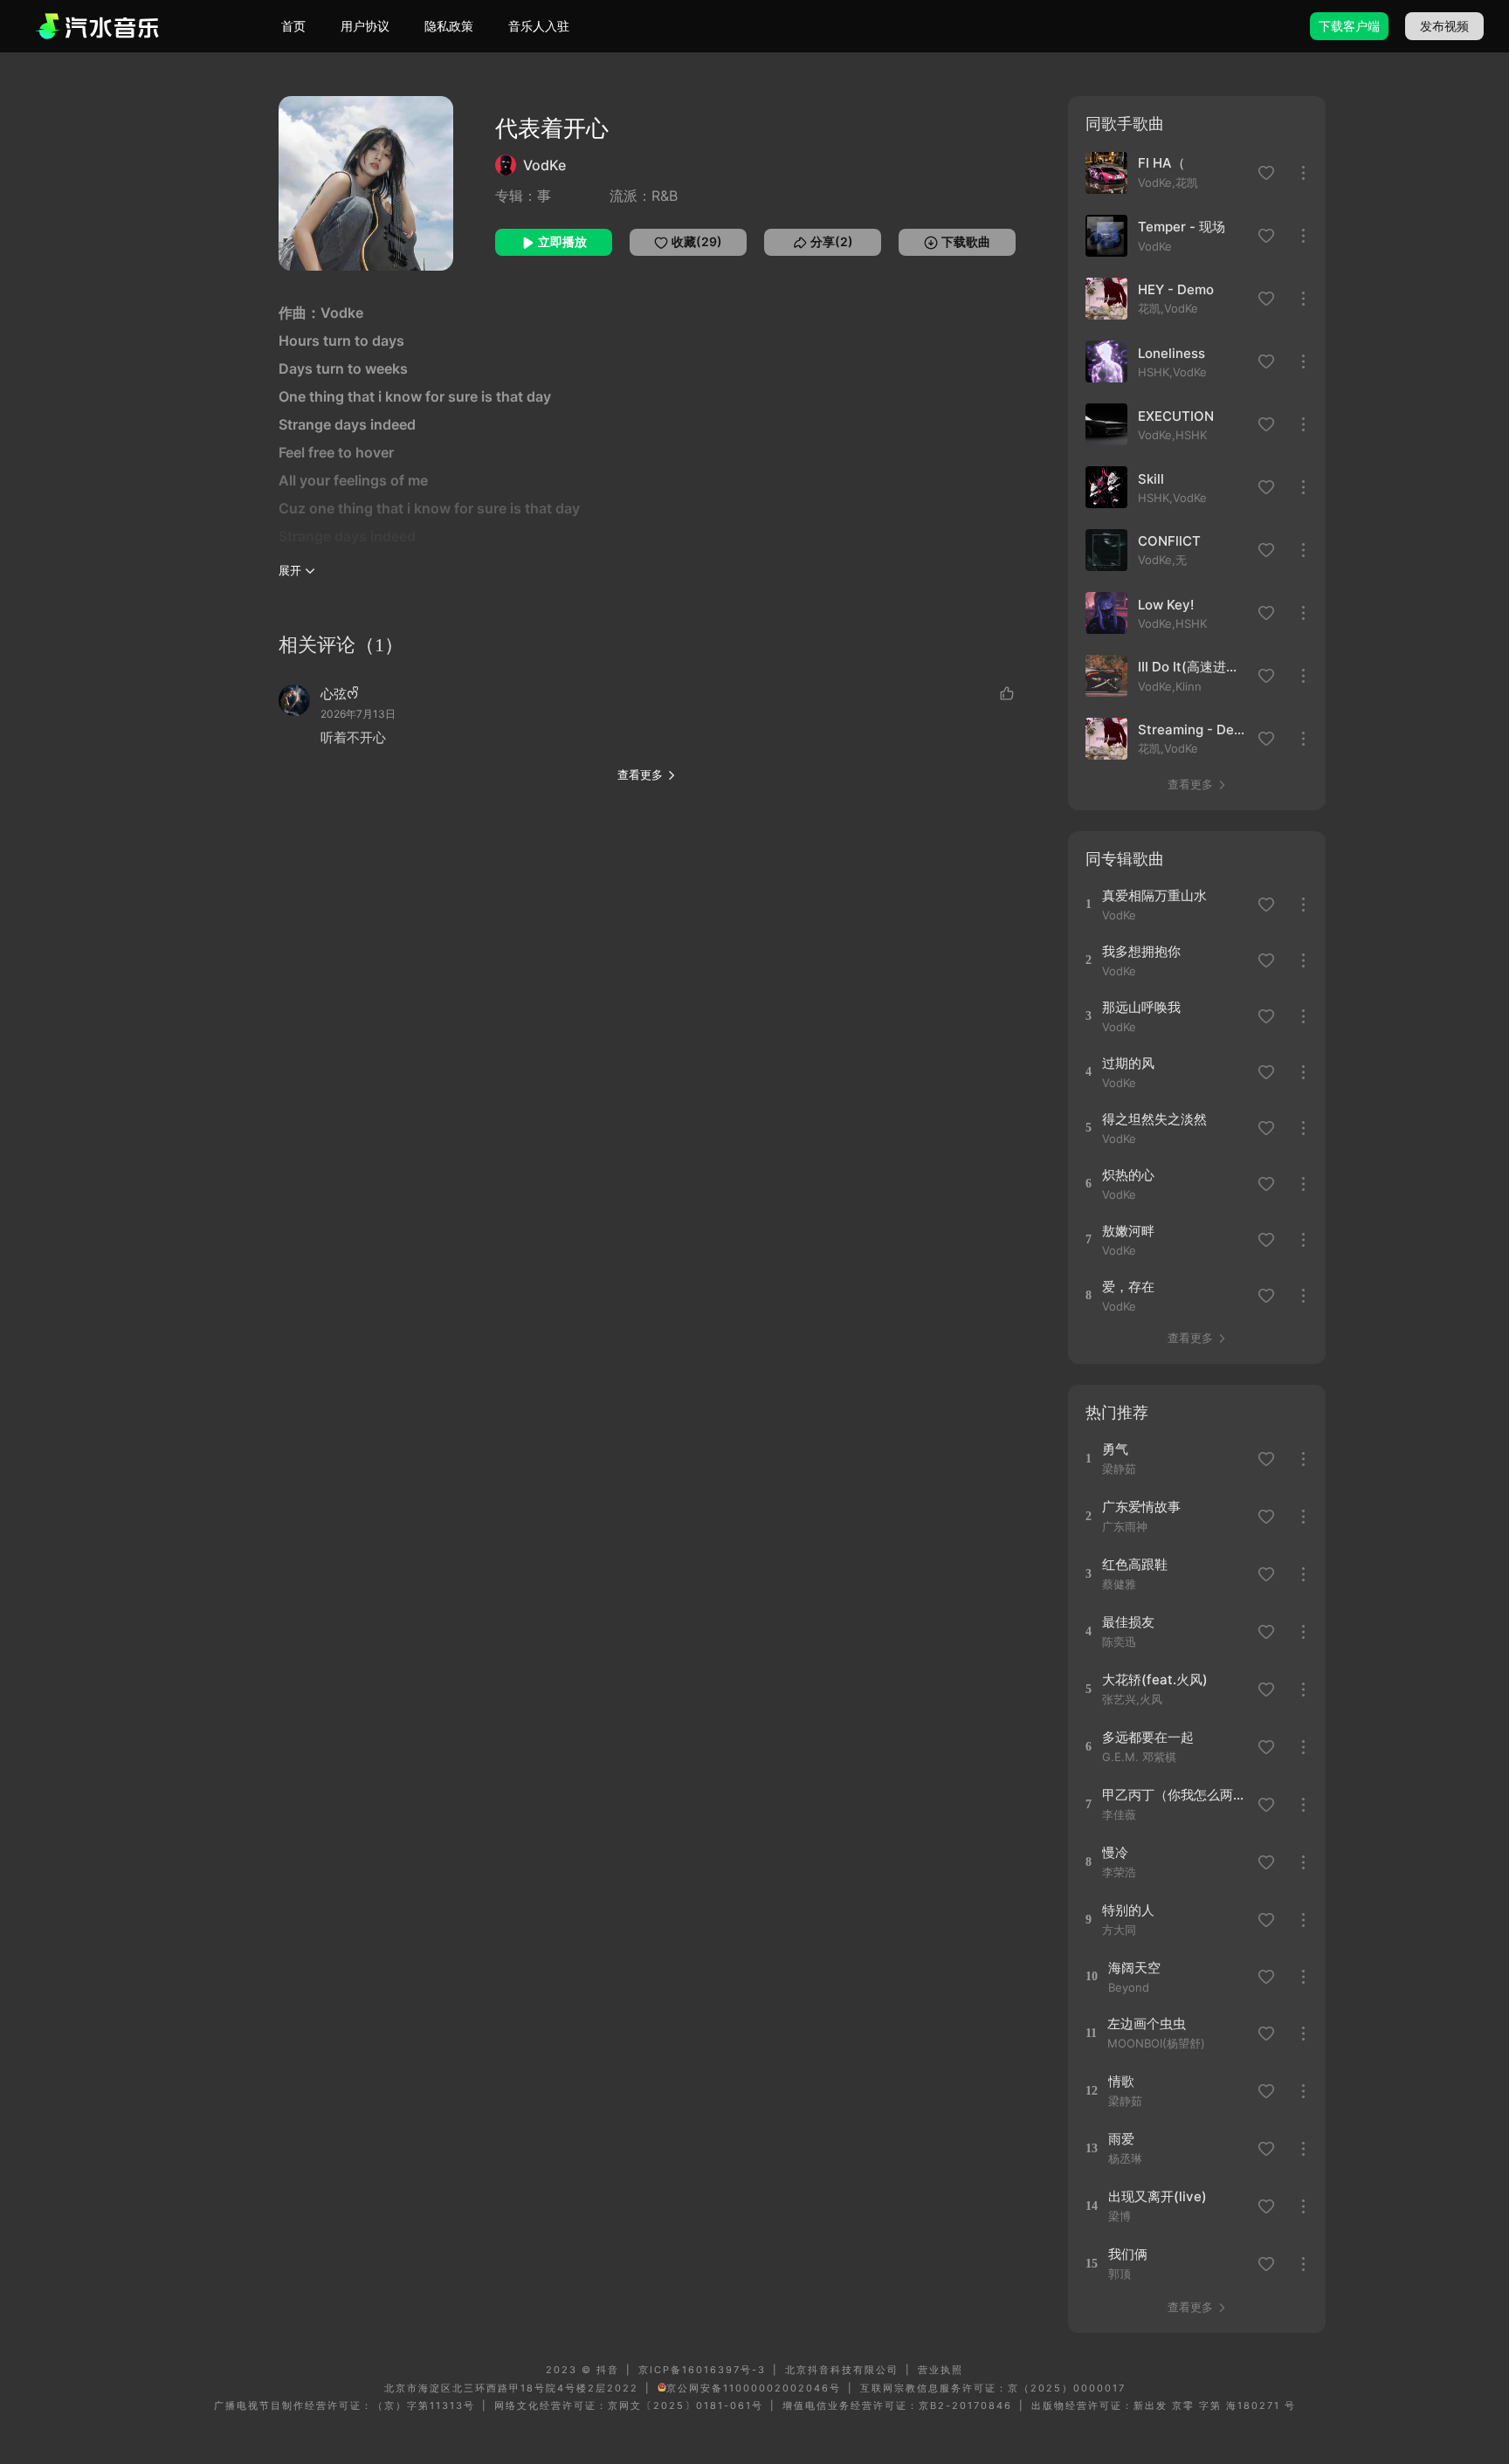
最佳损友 (1128, 1622)
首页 (293, 26)
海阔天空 (1134, 1968)
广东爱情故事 (1141, 1507)
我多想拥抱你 (1141, 951)
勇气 (1115, 1449)
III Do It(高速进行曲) (1193, 667)
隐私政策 (449, 26)
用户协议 (365, 26)
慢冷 (1115, 1852)
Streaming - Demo (1193, 730)
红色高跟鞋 (1135, 1564)
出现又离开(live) (1158, 2196)
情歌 (1121, 2081)
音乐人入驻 (539, 26)
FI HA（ (1161, 163)
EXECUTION (1176, 416)
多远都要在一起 (1148, 1737)
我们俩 (1128, 2254)
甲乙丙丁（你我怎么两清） (1174, 1795)
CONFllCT (1169, 541)
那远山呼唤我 (1141, 1007)
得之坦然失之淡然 (1154, 1119)
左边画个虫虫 (1147, 2024)
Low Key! (1166, 605)
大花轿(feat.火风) (1155, 1679)
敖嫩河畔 (1128, 1231)
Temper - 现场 (1182, 227)
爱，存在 (1128, 1287)
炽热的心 (1128, 1175)
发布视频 (1444, 26)
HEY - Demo (1176, 289)
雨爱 (1121, 2139)
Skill (1151, 479)
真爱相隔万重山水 (1154, 895)
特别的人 (1128, 1910)
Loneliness (1171, 353)
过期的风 (1128, 1063)
